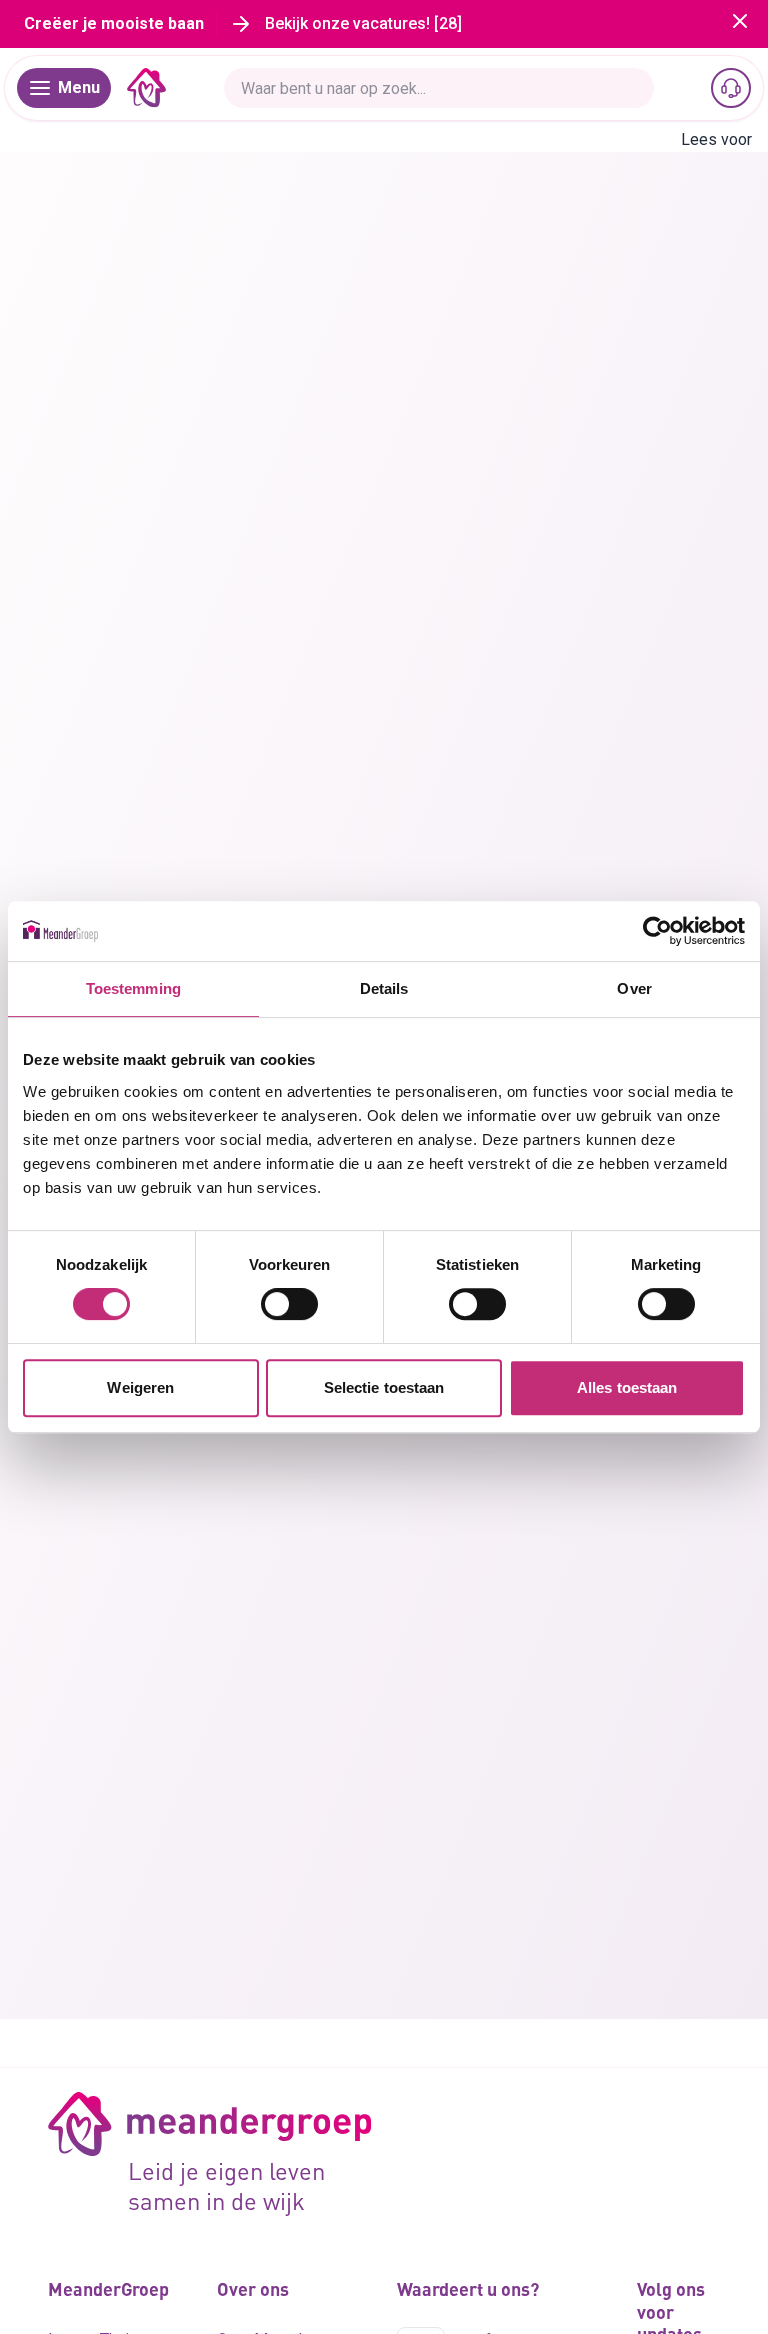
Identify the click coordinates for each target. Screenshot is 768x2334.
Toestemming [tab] (133, 988)
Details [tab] (384, 988)
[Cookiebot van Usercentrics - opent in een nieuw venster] (657, 931)
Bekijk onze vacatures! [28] (363, 23)
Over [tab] (634, 988)
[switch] (289, 1304)
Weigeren (140, 1387)
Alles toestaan (627, 1387)
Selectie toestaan (384, 1387)
